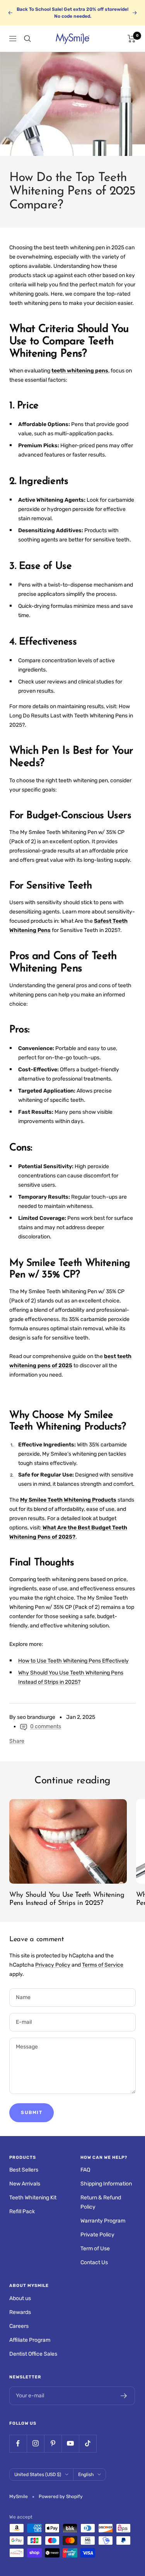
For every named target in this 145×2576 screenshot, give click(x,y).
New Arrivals (25, 2184)
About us (20, 2298)
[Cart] (132, 39)
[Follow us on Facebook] (18, 2443)
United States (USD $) (38, 2475)
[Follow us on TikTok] (88, 2443)
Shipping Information (106, 2184)
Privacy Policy (53, 1965)
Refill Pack (22, 2212)
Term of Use (95, 2249)
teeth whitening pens (80, 371)
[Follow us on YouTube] (70, 2443)
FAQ (85, 2170)
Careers (19, 2326)
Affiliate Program (30, 2340)
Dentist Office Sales (33, 2354)
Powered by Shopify (61, 2497)
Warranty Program (103, 2221)
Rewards (20, 2312)
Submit (32, 2113)
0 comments (46, 1726)
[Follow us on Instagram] (35, 2443)
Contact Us (94, 2262)
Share (17, 1741)
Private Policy (97, 2235)
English (86, 2475)
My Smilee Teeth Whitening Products (68, 1500)
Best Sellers (24, 2170)
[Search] (27, 39)
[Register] (124, 2396)
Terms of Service (103, 1965)
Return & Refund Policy (101, 2202)
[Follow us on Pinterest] (53, 2443)
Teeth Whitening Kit (33, 2198)
